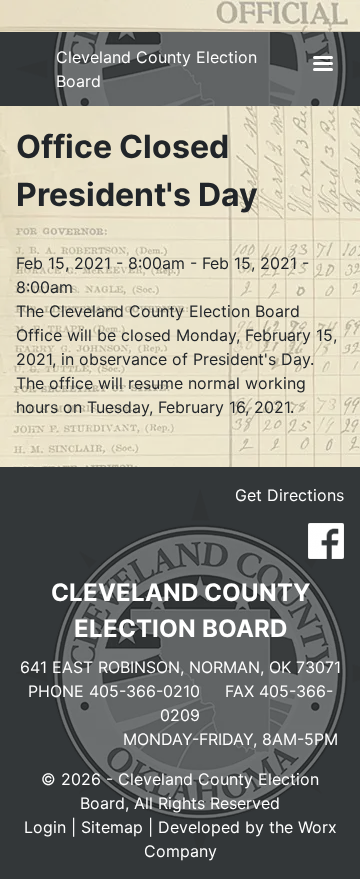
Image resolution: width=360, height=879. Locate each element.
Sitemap (112, 827)
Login (45, 827)
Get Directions (289, 495)
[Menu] (322, 65)
